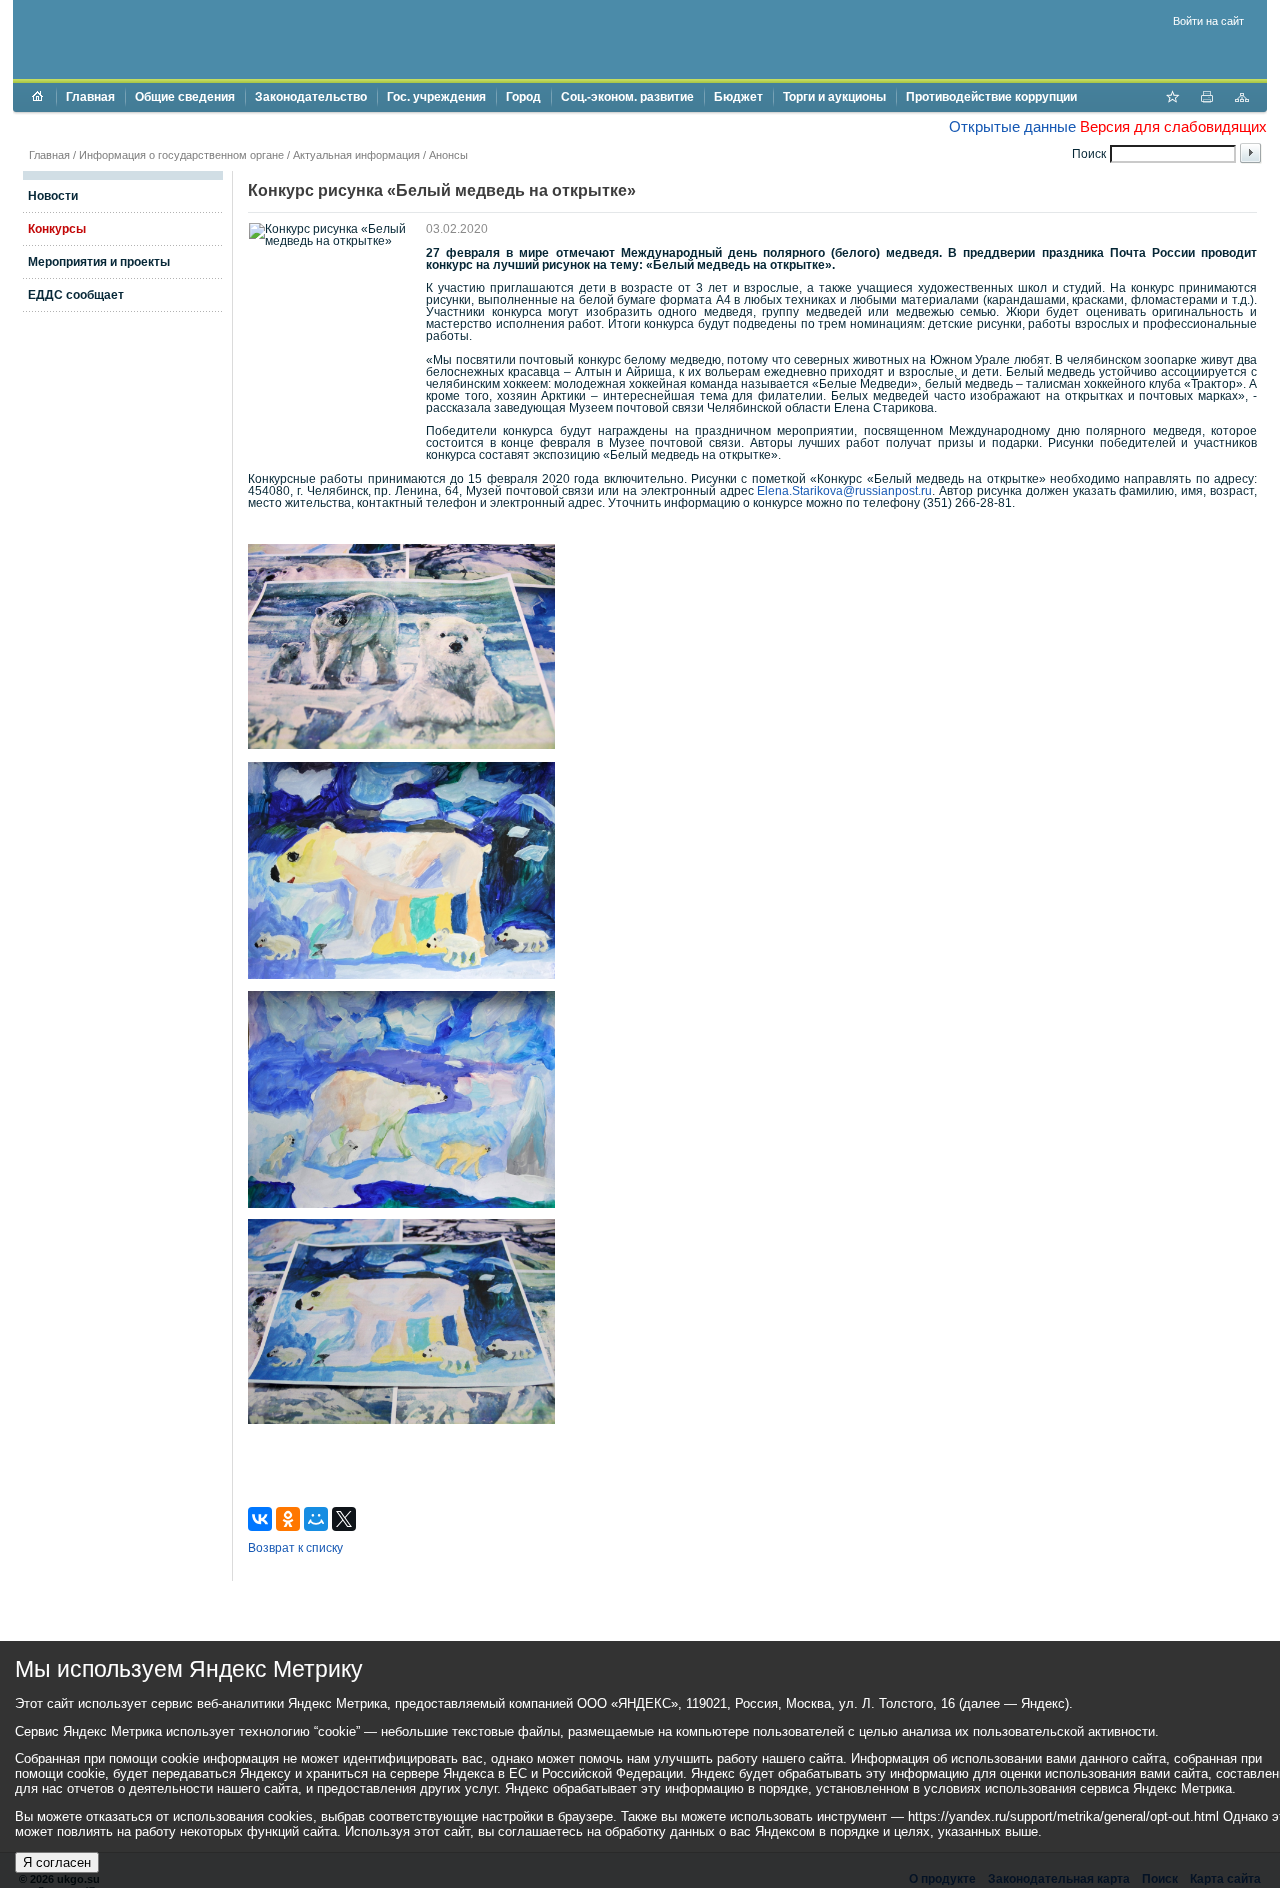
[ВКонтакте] (260, 1519)
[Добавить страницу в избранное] (1172, 99)
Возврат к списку (295, 1548)
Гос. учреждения (436, 97)
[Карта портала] (1242, 99)
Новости (53, 196)
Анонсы (448, 155)
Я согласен (57, 1862)
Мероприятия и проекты (99, 262)
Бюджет (738, 97)
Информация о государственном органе (181, 155)
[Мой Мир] (316, 1519)
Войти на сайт (1208, 21)
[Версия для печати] (1207, 99)
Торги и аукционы (834, 97)
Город (523, 97)
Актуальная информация (356, 155)
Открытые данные (1012, 126)
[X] (344, 1519)
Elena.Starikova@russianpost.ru (844, 491)
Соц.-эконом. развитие (627, 97)
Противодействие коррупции (991, 97)
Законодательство (311, 97)
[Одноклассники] (288, 1519)
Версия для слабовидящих (1173, 126)
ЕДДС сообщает (76, 295)
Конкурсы (57, 229)
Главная (90, 97)
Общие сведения (185, 97)
